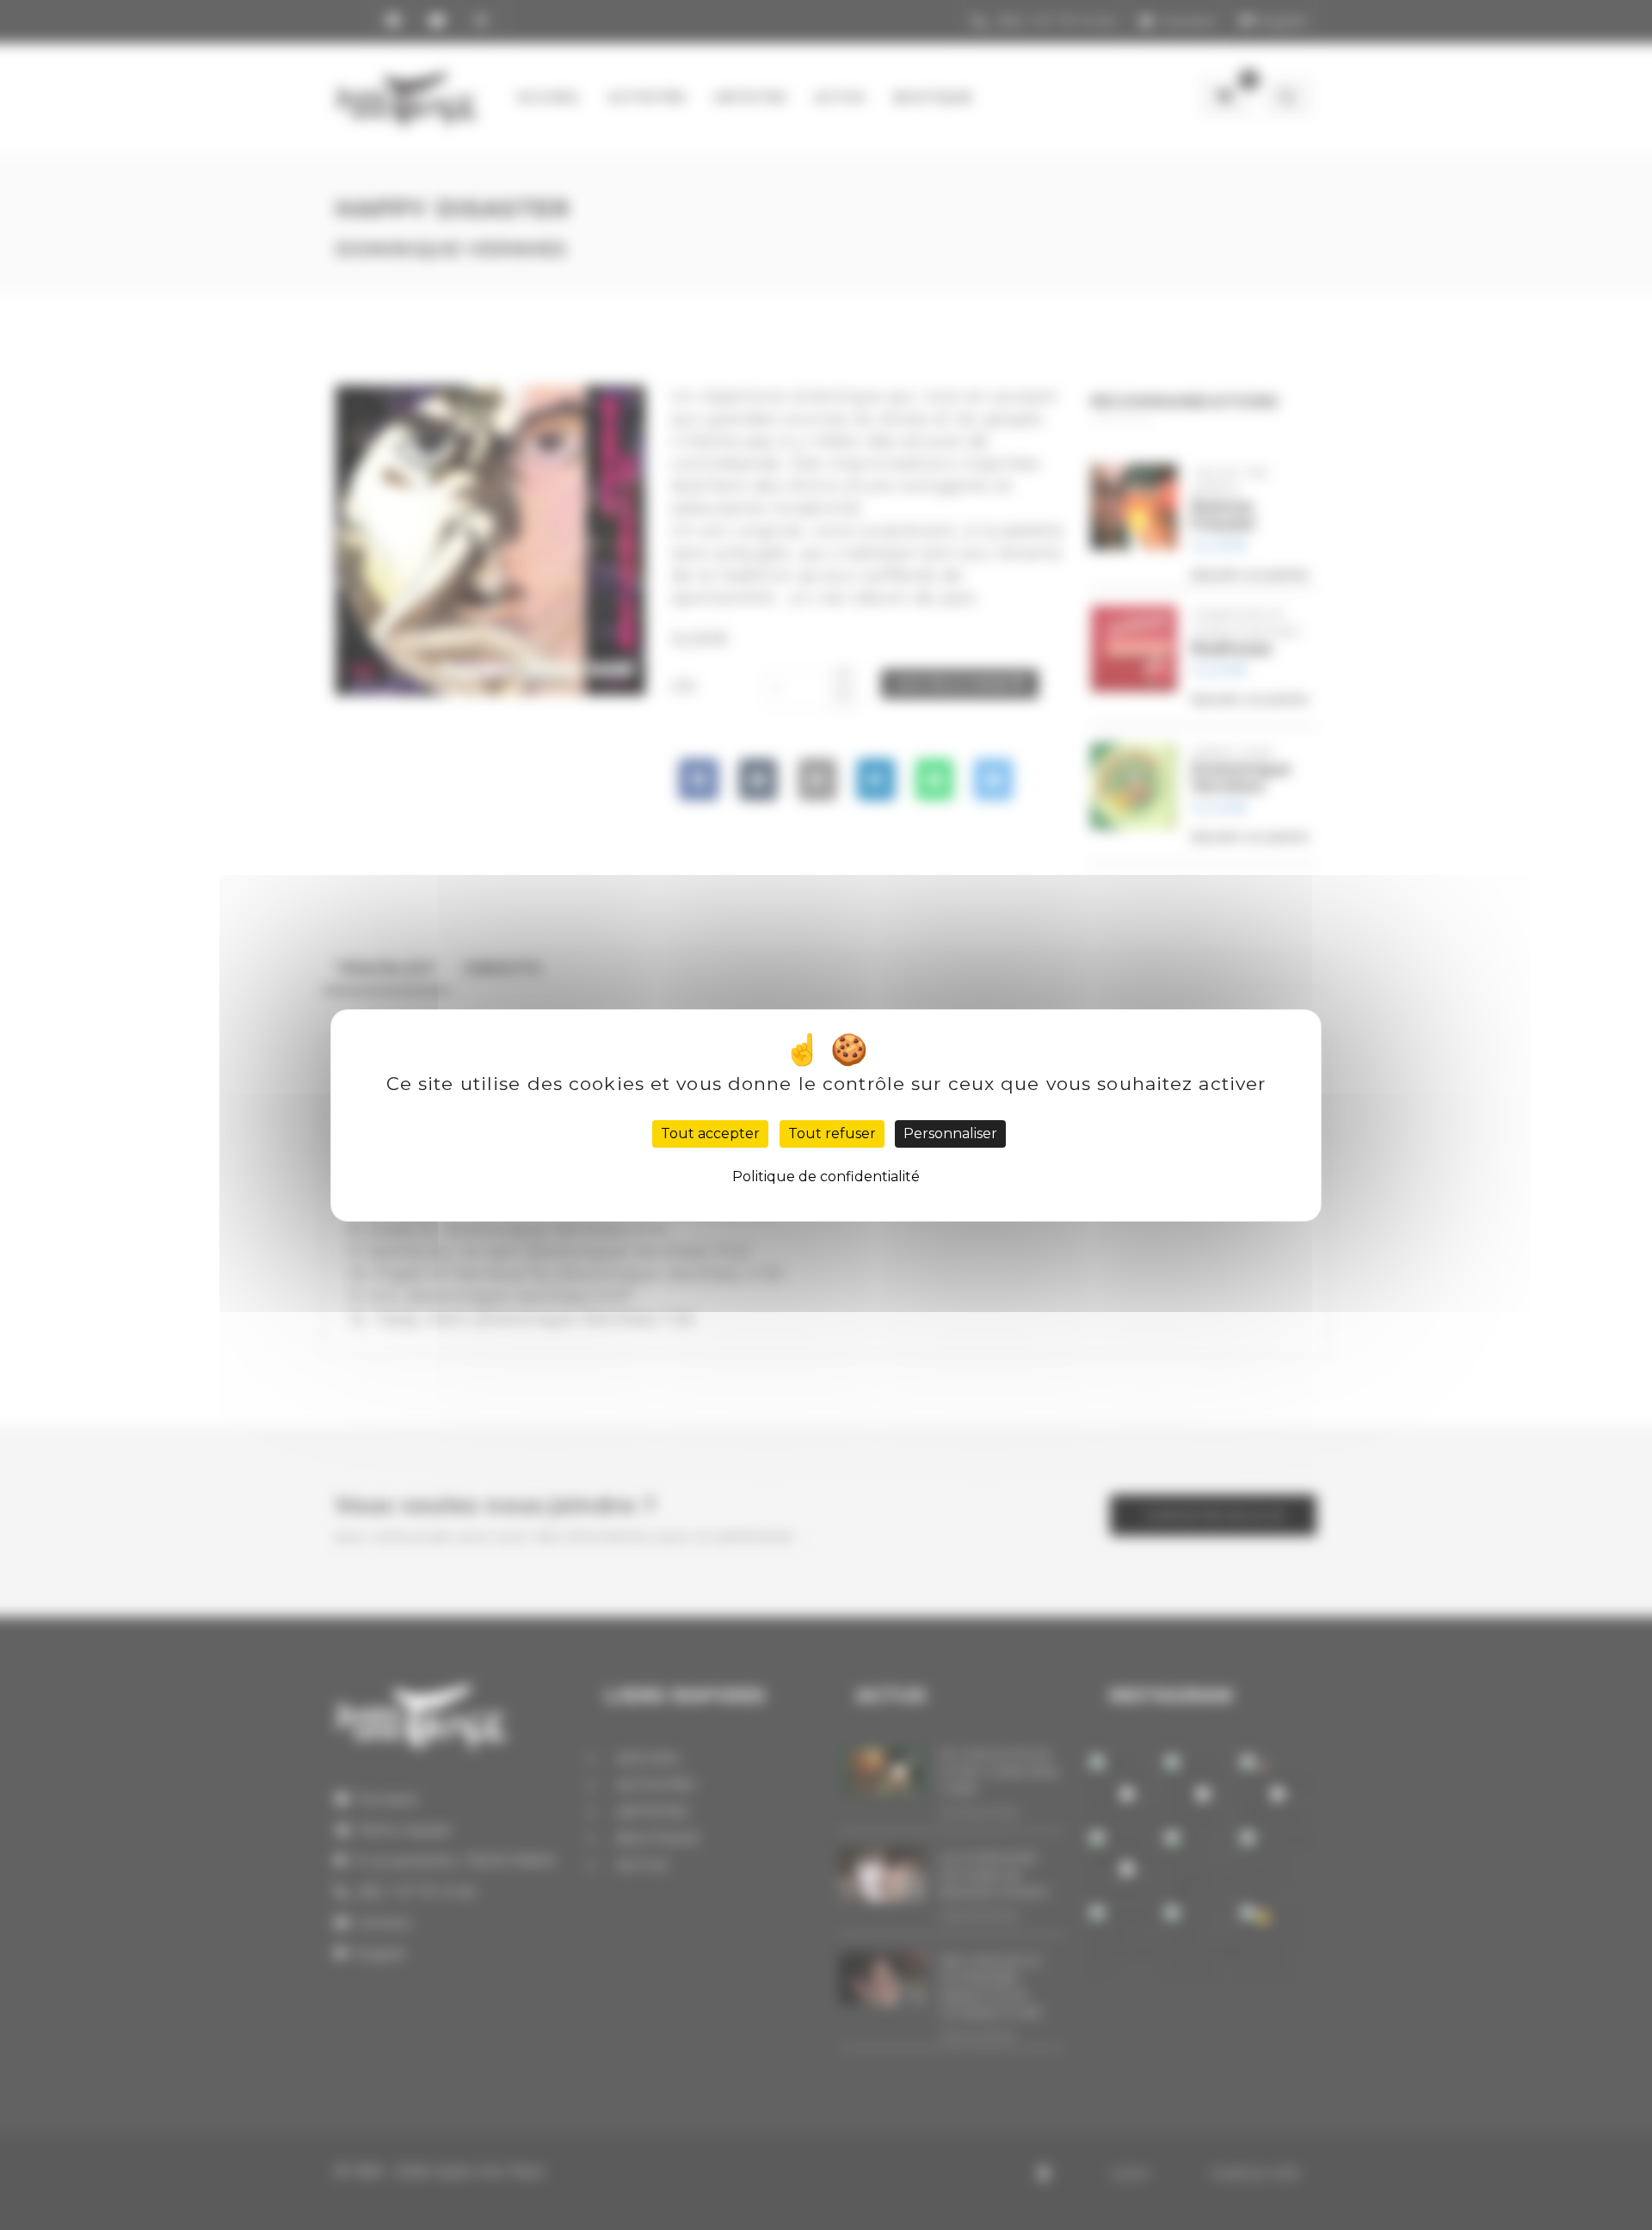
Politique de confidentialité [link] (826, 1177)
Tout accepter (710, 1133)
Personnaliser (950, 1133)
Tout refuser (832, 1133)
